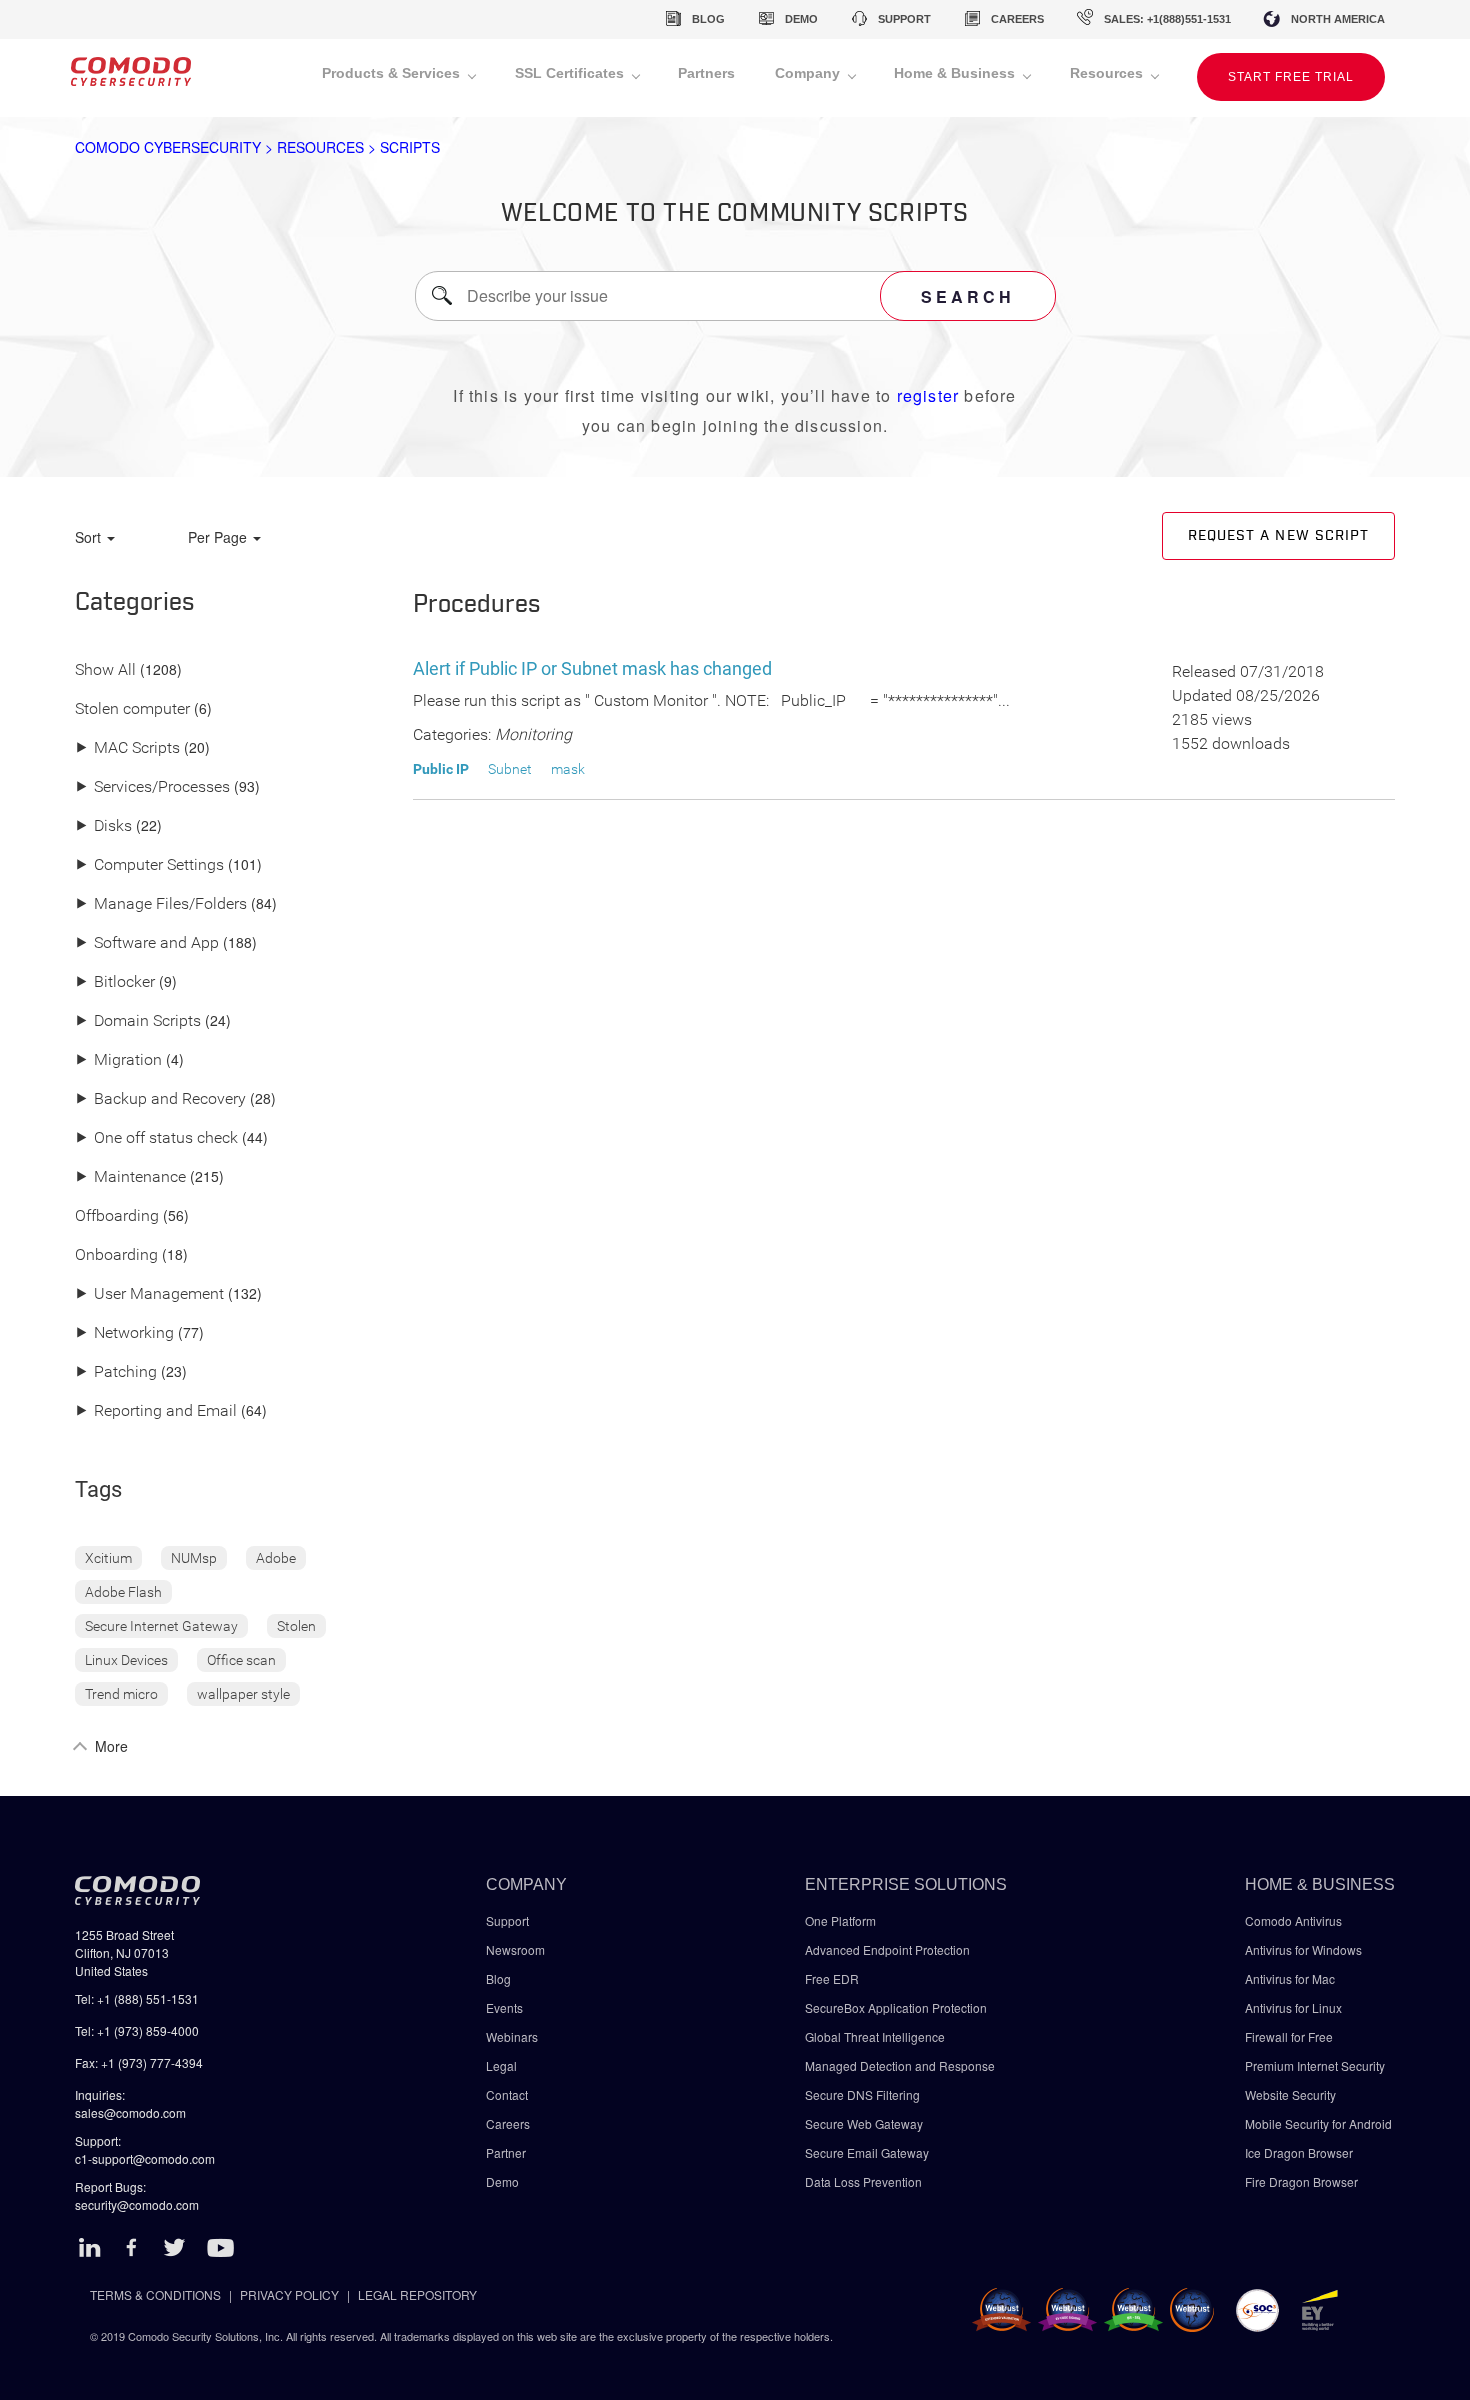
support (904, 19)
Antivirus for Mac (1290, 1978)
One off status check (156, 1138)
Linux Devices (126, 1660)
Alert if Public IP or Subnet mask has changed (592, 668)
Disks (103, 826)
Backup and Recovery (160, 1099)
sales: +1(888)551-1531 (1167, 19)
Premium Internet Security (1315, 2065)
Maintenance (130, 1177)
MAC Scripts (127, 748)
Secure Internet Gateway (161, 1626)
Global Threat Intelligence (875, 2036)
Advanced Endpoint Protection (887, 1949)
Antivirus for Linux (1293, 2007)
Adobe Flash (123, 1592)
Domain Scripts (138, 1021)
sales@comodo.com (130, 2112)
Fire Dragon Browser (1301, 2181)
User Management (149, 1294)
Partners (706, 73)
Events (504, 2007)
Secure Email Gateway (868, 2152)
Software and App (147, 943)
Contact (507, 2094)
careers (1017, 19)
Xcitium (108, 1558)
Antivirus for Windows (1303, 1949)
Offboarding (117, 1216)
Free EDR (832, 1978)
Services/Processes (152, 787)
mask (568, 769)
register (928, 395)
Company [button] (809, 73)
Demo (502, 2181)
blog (708, 19)
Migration (118, 1060)
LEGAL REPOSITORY (417, 2294)
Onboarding (116, 1255)
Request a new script (1278, 536)
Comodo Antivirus (1293, 1920)
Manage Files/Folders (161, 904)
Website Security (1290, 2094)
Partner (506, 2152)
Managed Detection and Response (900, 2065)
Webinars (512, 2036)
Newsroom (515, 1949)
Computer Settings (149, 865)
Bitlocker (115, 982)
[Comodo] (131, 78)
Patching (116, 1372)
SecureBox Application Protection (896, 2007)
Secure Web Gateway (864, 2123)
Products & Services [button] (393, 73)
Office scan (241, 1660)
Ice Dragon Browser (1299, 2152)
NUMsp (194, 1558)
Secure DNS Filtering (862, 2094)
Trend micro (121, 1694)
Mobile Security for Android (1318, 2123)
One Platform (840, 1920)
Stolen (296, 1626)
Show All (105, 670)
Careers (508, 2123)
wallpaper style (243, 1694)
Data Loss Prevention (863, 2181)
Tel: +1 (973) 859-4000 (137, 2030)
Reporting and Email (156, 1411)
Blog (498, 1978)
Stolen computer (132, 709)
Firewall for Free (1289, 2036)
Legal (501, 2065)
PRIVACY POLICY (289, 2294)
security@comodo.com (137, 2204)
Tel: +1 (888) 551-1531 (137, 1998)
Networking (124, 1333)
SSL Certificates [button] (571, 73)
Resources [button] (1108, 73)
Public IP (441, 769)
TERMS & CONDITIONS (155, 2294)
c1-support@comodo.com (145, 2158)
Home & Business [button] (956, 73)
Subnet (510, 769)
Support (507, 1920)
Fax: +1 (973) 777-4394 (139, 2062)
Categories (135, 603)
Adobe (276, 1558)
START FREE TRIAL (1291, 77)
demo (801, 19)
